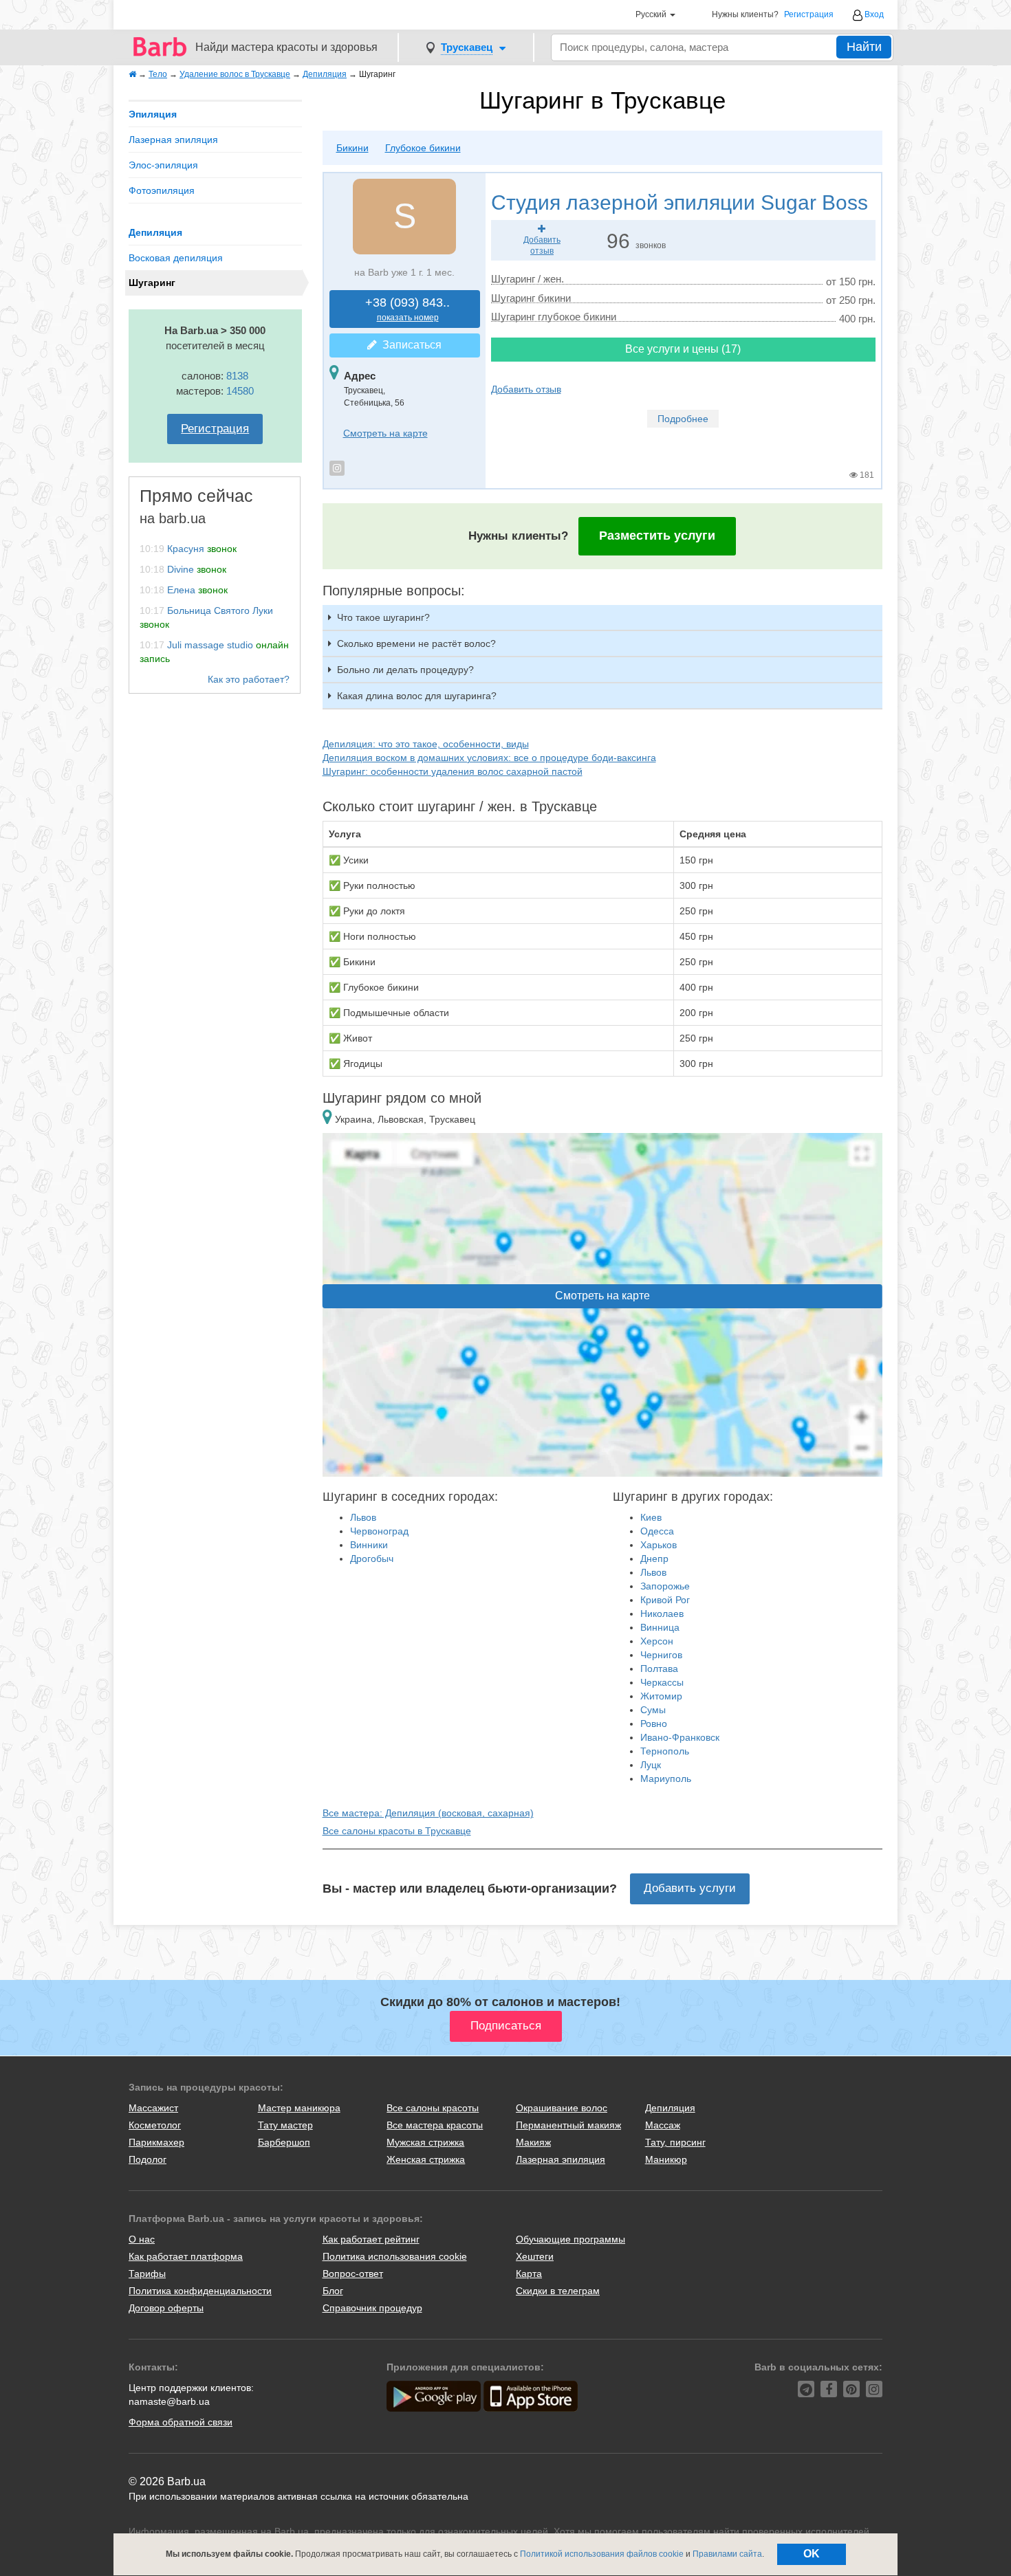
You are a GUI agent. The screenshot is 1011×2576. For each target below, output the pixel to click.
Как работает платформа (186, 2256)
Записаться (409, 345)
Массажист (153, 2108)
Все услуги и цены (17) (683, 349)
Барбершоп (284, 2142)
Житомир (661, 1696)
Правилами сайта (727, 2554)
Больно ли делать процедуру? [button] (405, 670)
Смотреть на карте (385, 433)
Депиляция (155, 232)
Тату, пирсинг (675, 2142)
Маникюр (666, 2159)
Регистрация (809, 15)
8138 (237, 376)
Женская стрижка (426, 2159)
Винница (660, 1627)
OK (812, 2554)
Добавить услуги (690, 1888)
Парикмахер (156, 2142)
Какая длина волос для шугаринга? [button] (417, 696)
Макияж (533, 2142)
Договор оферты (166, 2308)
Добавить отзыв (526, 389)
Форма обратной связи (181, 2422)
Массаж (663, 2125)
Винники (369, 1545)
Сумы (653, 1710)
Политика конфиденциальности (200, 2291)
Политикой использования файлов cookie (602, 2554)
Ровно (654, 1724)
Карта (529, 2274)
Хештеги (535, 2256)
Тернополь (665, 1751)
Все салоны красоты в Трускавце (397, 1831)
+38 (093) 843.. (407, 309)
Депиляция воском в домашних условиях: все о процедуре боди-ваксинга (489, 758)
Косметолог (155, 2125)
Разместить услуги (657, 536)
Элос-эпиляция (163, 165)
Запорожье (665, 1586)
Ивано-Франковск (680, 1737)
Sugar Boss (680, 202)
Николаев (662, 1614)
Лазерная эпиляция (173, 140)
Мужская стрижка (425, 2142)
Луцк (651, 1765)
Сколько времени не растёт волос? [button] (416, 643)
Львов (363, 1517)
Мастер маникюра (299, 2108)
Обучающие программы (570, 2239)
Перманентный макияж (568, 2125)
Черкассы (662, 1682)
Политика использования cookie (395, 2256)
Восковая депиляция (176, 258)
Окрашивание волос (562, 2108)
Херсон (657, 1641)
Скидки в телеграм (558, 2291)
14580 (240, 391)
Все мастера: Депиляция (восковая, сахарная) (428, 1813)
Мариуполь (666, 1779)
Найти (864, 47)
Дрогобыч (372, 1559)
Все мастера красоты (435, 2125)
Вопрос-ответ (353, 2274)
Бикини (352, 148)
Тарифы (147, 2274)
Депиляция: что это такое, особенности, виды (426, 744)
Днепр (654, 1559)
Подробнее (683, 419)
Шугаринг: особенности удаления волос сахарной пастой (453, 771)
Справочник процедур (372, 2308)
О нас (142, 2239)
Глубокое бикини (423, 148)
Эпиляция (153, 114)
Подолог (148, 2159)
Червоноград (379, 1531)
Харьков (659, 1545)
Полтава (659, 1669)
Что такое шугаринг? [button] (383, 617)
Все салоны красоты (433, 2108)
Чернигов (661, 1655)
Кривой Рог (665, 1600)
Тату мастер (285, 2125)
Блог (333, 2291)
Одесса (657, 1531)
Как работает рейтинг (371, 2239)
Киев (651, 1517)
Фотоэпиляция (162, 190)
